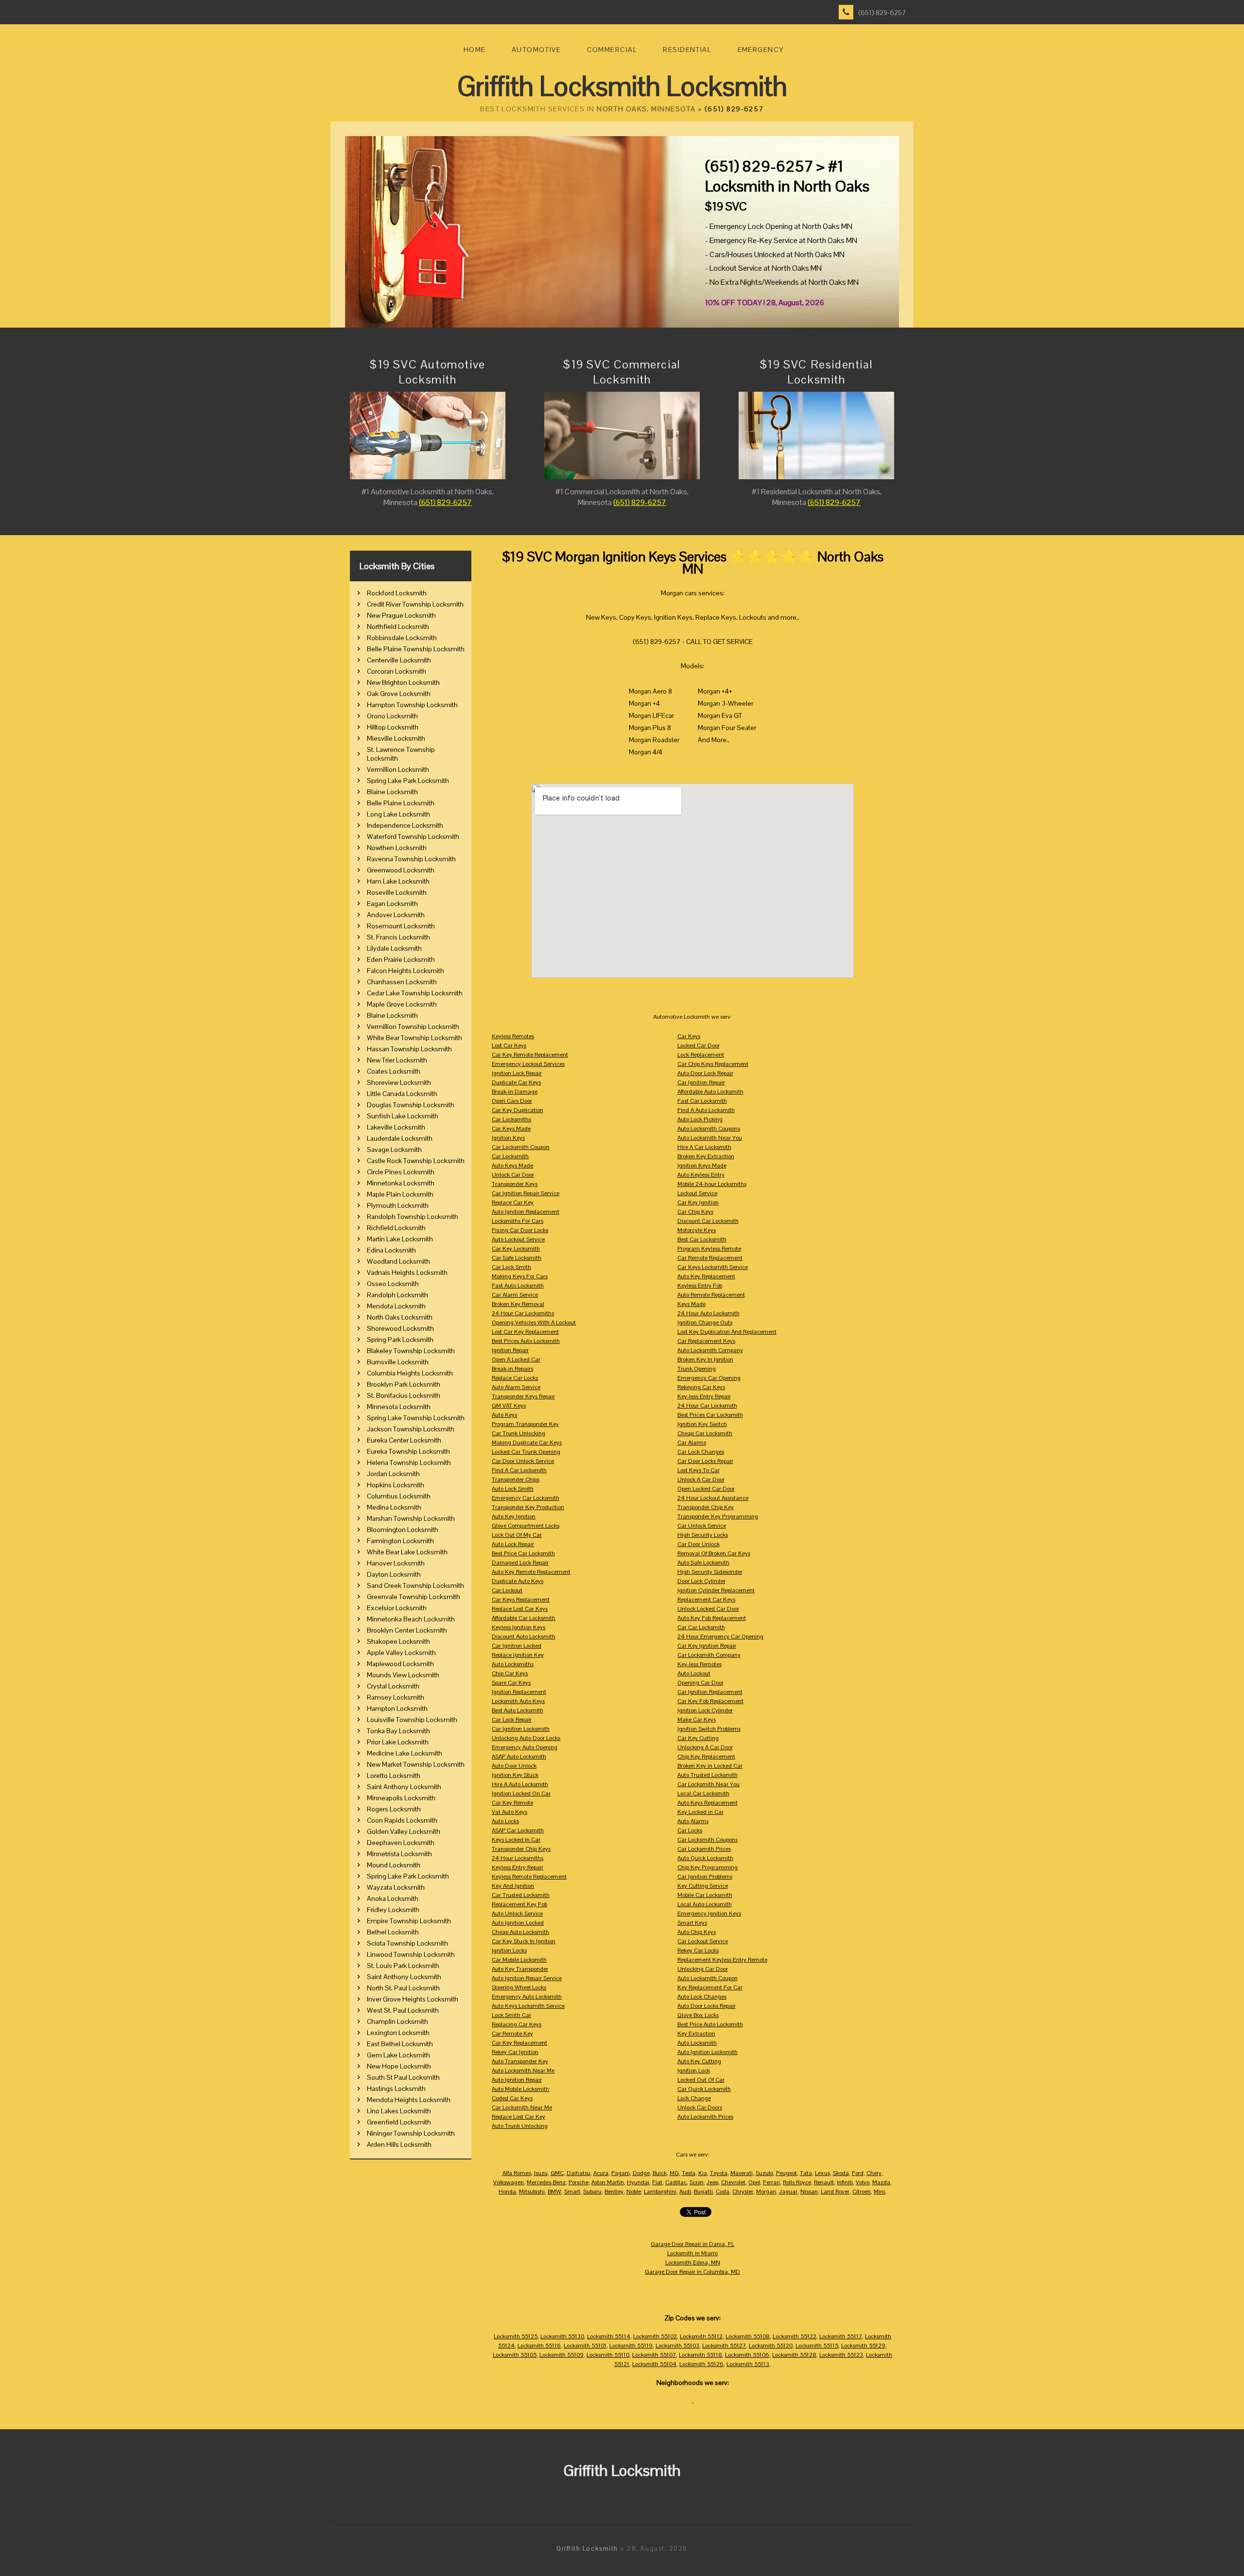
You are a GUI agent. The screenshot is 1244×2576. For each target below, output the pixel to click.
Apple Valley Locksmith (401, 1653)
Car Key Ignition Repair (707, 1646)
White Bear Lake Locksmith (407, 1552)
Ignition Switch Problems (709, 1729)
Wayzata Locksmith (396, 1887)
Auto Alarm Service (516, 1387)
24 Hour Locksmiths (518, 1858)
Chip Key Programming (708, 1867)
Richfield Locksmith (396, 1228)
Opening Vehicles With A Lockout (534, 1323)
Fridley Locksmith (393, 1910)
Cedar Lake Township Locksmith (415, 993)
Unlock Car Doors (700, 2107)
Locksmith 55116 (539, 2346)
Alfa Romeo (517, 2173)
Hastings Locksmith (396, 2089)
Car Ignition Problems (705, 1877)
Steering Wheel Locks (519, 1987)
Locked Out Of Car (701, 2080)
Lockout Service (697, 1193)
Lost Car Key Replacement (525, 1332)
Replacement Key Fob (519, 1904)
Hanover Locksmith (396, 1563)
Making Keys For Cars (520, 1276)
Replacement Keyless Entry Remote (722, 1960)
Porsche (579, 2182)
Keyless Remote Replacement (529, 1877)
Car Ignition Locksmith (521, 1729)
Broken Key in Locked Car (710, 1766)
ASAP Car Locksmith (518, 1830)
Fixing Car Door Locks (520, 1230)
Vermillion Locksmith (398, 769)
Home (475, 50)
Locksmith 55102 (655, 2336)
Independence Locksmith (405, 825)
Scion (697, 2182)
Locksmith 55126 (701, 2364)
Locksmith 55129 (863, 2346)
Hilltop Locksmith (393, 727)
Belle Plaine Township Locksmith (416, 649)
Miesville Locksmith (396, 738)
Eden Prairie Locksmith (401, 959)
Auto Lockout (694, 1673)
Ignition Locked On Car (521, 1793)
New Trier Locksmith (397, 1060)
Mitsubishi (532, 2192)
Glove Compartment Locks (526, 1526)
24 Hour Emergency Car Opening (720, 1636)
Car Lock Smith (511, 1267)
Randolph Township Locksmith (413, 1217)
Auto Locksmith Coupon (708, 1978)
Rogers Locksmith (394, 1809)
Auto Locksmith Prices (705, 2117)
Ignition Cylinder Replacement (716, 1590)
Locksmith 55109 (562, 2355)
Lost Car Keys (509, 1045)
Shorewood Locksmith (400, 1328)
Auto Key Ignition (514, 1516)
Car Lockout (507, 1590)
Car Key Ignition (698, 1202)
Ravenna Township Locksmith (411, 859)
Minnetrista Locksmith (399, 1854)
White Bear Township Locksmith (415, 1038)
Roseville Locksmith (397, 892)
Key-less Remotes (700, 1664)
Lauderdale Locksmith (400, 1138)
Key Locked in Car (700, 1812)
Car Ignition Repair (701, 1082)
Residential (687, 50)
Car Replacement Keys (706, 1341)
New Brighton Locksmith (403, 682)
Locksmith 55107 (654, 2355)
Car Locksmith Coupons (708, 1840)
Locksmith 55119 (631, 2346)
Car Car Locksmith (701, 1627)
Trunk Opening (697, 1369)
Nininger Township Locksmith (411, 2133)
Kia (703, 2173)
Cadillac (676, 2182)
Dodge (641, 2173)
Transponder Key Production (528, 1507)
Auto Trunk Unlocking (520, 2126)
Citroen (862, 2192)
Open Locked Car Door (706, 1489)
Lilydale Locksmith (394, 948)
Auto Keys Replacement (708, 1803)
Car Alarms (692, 1443)
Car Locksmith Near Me (522, 2107)
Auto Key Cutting (699, 2061)
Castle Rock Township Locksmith (416, 1161)
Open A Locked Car (516, 1359)
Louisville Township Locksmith (412, 1720)
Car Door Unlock (699, 1544)
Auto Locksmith (697, 2043)
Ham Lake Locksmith (398, 881)
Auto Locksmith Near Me (523, 2071)
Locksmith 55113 (748, 2364)
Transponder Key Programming (718, 1516)
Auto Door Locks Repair (707, 2006)
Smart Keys (692, 1923)
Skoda (841, 2173)
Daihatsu (579, 2173)
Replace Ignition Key (518, 1655)
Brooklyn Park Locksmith (404, 1384)
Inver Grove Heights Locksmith (413, 1999)
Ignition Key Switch (702, 1424)
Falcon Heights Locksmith (406, 971)
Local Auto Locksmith (705, 1904)
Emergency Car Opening (709, 1378)
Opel (754, 2182)
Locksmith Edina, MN (693, 2263)
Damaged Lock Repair (520, 1563)
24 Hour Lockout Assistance (713, 1498)
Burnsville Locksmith (398, 1362)
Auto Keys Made (512, 1166)
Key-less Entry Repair (704, 1396)
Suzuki (764, 2173)
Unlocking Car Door (703, 1969)
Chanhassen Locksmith (402, 982)
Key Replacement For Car (710, 1987)
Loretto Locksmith (394, 1775)
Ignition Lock (694, 2071)
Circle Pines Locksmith (401, 1172)
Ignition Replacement (519, 1692)
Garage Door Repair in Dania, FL (692, 2244)
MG (674, 2173)
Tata (806, 2173)
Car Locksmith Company (709, 1655)
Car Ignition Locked (517, 1646)
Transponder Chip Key (706, 1507)
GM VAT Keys (509, 1406)
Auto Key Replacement (706, 1276)
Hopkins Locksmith (396, 1485)
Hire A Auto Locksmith (520, 1784)
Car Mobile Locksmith (519, 1960)
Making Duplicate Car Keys (527, 1443)
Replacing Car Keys (517, 2024)
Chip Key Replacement (706, 1757)
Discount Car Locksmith (708, 1221)
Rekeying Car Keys (701, 1387)
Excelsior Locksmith (397, 1608)
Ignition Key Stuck (515, 1775)
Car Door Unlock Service (523, 1461)
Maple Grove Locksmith (402, 1004)
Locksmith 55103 (677, 2346)
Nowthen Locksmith (397, 848)
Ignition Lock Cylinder (705, 1710)
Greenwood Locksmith (401, 870)
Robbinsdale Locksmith (402, 638)
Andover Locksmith (396, 915)
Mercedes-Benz (546, 2182)
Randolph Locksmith (397, 1295)
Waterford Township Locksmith (413, 836)
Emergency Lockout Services (528, 1064)
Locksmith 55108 (748, 2336)
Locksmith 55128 (794, 2355)
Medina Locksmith (394, 1507)
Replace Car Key (513, 1202)
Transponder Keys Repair (523, 1396)
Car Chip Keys (695, 1212)
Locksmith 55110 (608, 2355)
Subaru (592, 2192)
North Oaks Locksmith (400, 1317)
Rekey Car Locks (698, 1950)
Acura (601, 2173)
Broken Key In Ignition (705, 1359)
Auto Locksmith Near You (710, 1138)
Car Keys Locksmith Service (713, 1267)
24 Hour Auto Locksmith (708, 1313)
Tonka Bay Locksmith (398, 1731)
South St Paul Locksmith (403, 2077)
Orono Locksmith (392, 716)
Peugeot (786, 2173)
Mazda (881, 2182)
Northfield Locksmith (398, 627)
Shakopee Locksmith (398, 1641)
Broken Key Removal (518, 1304)
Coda (723, 2192)
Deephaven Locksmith (401, 1843)
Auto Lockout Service (518, 1239)
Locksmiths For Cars (518, 1221)
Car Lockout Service (703, 1941)
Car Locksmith (510, 1156)
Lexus (822, 2173)
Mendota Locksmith (396, 1306)
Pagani (621, 2173)
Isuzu (541, 2173)
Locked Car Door (699, 1045)
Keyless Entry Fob (700, 1286)
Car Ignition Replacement (710, 1692)
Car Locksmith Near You (708, 1784)
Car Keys (689, 1036)
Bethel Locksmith (393, 1932)
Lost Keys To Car (699, 1470)
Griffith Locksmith (587, 2549)
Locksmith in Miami (692, 2253)
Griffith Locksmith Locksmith (622, 86)
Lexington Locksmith (398, 2033)
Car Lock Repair (512, 1720)
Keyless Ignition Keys (518, 1627)
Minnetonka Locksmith (401, 1183)
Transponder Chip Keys (521, 1849)
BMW (554, 2192)
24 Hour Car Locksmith (707, 1406)
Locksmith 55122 (795, 2336)
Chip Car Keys (510, 1673)
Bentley (614, 2192)
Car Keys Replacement (521, 1600)
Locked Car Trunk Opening (526, 1452)
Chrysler (743, 2192)
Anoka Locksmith (393, 1898)
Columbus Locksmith (399, 1496)
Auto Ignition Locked (518, 1923)
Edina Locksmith (391, 1250)
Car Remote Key (512, 2034)
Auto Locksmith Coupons (709, 1129)
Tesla (689, 2173)
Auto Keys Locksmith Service (528, 2006)
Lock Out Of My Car (517, 1535)
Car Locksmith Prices (704, 1849)
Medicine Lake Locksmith (405, 1753)
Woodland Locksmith (398, 1261)
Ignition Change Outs (705, 1323)
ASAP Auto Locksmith (519, 1757)
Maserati (742, 2173)
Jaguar (788, 2192)
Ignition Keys (508, 1138)
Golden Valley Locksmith (404, 1831)
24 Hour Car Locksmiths (523, 1313)
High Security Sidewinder (710, 1572)
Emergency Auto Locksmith (527, 1997)
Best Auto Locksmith (518, 1710)
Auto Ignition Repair (517, 2080)
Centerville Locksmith (399, 660)
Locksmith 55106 (747, 2355)
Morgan (766, 2192)
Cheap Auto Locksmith (520, 1932)
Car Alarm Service (515, 1295)
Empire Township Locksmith (409, 1921)
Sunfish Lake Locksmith (403, 1116)
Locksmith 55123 (841, 2355)
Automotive (536, 50)
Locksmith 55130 (562, 2336)
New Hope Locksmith (399, 2066)
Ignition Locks (509, 1950)
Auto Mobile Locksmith (520, 2089)
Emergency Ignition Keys (709, 1914)
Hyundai (638, 2182)
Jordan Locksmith (393, 1474)
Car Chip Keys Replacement (713, 1064)
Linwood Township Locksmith (411, 1954)
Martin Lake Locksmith (400, 1239)
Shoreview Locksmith (399, 1082)
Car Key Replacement (519, 2043)
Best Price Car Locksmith (523, 1553)
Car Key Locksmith (516, 1249)
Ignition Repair (510, 1350)
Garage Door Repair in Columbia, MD (692, 2272)
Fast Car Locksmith (702, 1101)
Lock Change (694, 2098)
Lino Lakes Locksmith (399, 2111)
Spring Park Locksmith (400, 1340)
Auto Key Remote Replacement (531, 1572)
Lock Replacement (701, 1055)
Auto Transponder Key (520, 2061)
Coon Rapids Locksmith (402, 1820)
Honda (507, 2192)
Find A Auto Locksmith (706, 1110)
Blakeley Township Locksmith (411, 1351)
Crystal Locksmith (393, 1686)
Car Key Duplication (518, 1110)
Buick (660, 2173)
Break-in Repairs (512, 1369)
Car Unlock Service (702, 1526)
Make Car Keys (697, 1720)
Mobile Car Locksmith (705, 1895)
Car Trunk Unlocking (518, 1433)
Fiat (657, 2182)
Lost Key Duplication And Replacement (727, 1332)
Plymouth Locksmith (398, 1205)
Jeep (712, 2182)
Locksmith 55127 (724, 2346)
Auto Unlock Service (517, 1914)
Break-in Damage (515, 1092)
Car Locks (690, 1830)
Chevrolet (733, 2182)
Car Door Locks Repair (705, 1461)
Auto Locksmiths (513, 1664)
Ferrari (771, 2182)
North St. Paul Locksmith (403, 1988)
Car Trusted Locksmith (521, 1895)
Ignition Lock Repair (517, 1073)
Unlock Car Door (513, 1175)
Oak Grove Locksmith (399, 694)
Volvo (863, 2182)
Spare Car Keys (511, 1683)
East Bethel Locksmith (400, 2044)
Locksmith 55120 (771, 2346)
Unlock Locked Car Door (708, 1609)
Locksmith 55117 (841, 2336)
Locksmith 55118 (700, 2355)
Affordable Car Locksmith (524, 1618)
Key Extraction (696, 2034)
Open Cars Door (512, 1101)
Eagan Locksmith (392, 904)
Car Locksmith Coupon (521, 1147)
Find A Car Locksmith (519, 1470)
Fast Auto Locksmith (518, 1286)
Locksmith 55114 (609, 2336)
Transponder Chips (516, 1479)
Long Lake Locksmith (398, 814)
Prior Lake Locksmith (398, 1742)
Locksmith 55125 (516, 2336)
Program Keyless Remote (709, 1249)
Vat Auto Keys (510, 1812)
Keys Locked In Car (516, 1840)
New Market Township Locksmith (416, 1764)
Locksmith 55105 (515, 2355)
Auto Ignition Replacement (526, 1212)
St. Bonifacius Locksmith (404, 1395)
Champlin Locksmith (397, 2021)
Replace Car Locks (515, 1378)
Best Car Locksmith (702, 1239)
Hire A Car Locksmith (704, 1147)
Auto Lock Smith (513, 1489)
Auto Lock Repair (513, 1544)
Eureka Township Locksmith (408, 1451)
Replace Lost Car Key (518, 2117)
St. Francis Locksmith (398, 937)
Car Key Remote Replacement (530, 1055)
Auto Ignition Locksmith (708, 2052)
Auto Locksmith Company (710, 1350)
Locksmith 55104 (654, 2364)
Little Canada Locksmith (402, 1094)
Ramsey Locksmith (396, 1697)
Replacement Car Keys (706, 1600)
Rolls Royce (797, 2182)
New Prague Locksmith (401, 615)
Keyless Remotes (513, 1036)
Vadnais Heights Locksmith (407, 1272)
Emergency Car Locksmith (526, 1498)
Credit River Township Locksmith (415, 604)
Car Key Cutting (698, 1738)
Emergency (761, 50)
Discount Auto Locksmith (524, 1636)
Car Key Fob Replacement (710, 1701)
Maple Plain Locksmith (400, 1194)
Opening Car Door (700, 1683)
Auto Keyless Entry (701, 1175)
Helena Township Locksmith (409, 1462)
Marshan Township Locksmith (411, 1518)
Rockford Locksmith (397, 593)
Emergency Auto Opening (525, 1747)
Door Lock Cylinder (701, 1581)
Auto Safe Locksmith (703, 1563)
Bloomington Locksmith (403, 1530)
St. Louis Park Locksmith (403, 1966)
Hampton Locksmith (397, 1708)
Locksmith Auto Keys (518, 1701)
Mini (879, 2192)
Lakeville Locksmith (396, 1127)
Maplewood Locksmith (400, 1664)
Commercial (612, 50)
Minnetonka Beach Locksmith (411, 1619)
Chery (874, 2173)
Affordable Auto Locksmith (710, 1092)
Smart (572, 2192)
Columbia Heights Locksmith (410, 1373)
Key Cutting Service (703, 1886)
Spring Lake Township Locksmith (416, 1418)
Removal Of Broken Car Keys (714, 1553)
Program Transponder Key (525, 1424)
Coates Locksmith (394, 1071)
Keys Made (691, 1304)
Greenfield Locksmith (399, 2122)
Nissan (809, 2192)
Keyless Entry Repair (518, 1867)
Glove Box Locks (698, 2015)
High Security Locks (703, 1535)
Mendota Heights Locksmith (409, 2100)
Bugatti (703, 2192)
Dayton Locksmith (394, 1574)
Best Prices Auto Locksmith (526, 1341)
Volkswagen (509, 2182)
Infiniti (845, 2182)
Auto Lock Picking (700, 1119)
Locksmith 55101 (585, 2346)
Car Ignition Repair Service (526, 1193)
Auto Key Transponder (520, 1969)
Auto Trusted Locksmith (708, 1775)
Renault (824, 2182)
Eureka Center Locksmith (404, 1440)
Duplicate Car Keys (516, 1082)
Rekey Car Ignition (515, 2052)
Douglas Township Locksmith (411, 1105)
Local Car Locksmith (703, 1793)
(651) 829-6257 (882, 13)
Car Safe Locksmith (517, 1258)
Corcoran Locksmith (397, 671)
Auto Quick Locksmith (705, 1858)
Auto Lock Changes (702, 1997)
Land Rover (835, 2192)
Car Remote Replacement (710, 1258)
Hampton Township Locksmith (412, 705)
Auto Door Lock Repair (705, 1073)
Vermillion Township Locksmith (413, 1027)
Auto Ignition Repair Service (527, 1978)
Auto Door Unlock (514, 1766)
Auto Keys (504, 1415)
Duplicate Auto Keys (518, 1581)
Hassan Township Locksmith (409, 1049)
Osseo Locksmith (393, 1284)
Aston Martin (608, 2182)
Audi (685, 2192)
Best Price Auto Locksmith (710, 2024)
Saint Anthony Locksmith (404, 1787)
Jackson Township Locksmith (411, 1429)
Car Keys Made (511, 1129)
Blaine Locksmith (392, 792)
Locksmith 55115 (817, 2346)
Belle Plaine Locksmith (401, 803)
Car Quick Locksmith (704, 2089)
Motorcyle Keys (697, 1230)
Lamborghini (660, 2192)
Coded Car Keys (512, 2098)
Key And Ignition (513, 1886)
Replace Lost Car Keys (520, 1609)
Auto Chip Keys (697, 1932)
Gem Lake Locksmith (398, 2055)
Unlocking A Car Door (705, 1747)
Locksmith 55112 (701, 2336)
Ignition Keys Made (702, 1166)
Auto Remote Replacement (711, 1295)
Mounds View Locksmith (403, 1675)
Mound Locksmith (394, 1865)
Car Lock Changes (701, 1452)
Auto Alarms (693, 1821)
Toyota (719, 2173)
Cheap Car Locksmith (705, 1433)
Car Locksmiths (511, 1119)
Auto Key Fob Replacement (712, 1618)
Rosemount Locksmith (401, 926)
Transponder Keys (515, 1184)
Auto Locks (505, 1821)
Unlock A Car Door (701, 1479)
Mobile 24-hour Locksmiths (712, 1184)
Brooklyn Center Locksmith (407, 1630)
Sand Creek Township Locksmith (415, 1585)
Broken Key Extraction (706, 1156)
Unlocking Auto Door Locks (526, 1738)
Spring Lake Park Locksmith (408, 781)
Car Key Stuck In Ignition (524, 1941)
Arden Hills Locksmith (399, 2144)
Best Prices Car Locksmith (710, 1415)
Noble (634, 2192)
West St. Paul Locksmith (403, 2010)
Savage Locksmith (394, 1149)
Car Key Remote (512, 1803)
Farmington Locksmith (400, 1541)
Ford (858, 2173)
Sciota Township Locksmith (407, 1943)
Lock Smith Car (511, 2015)
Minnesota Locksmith (399, 1407)
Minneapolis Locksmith (401, 1798)
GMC (557, 2173)
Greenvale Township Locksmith (414, 1597)
